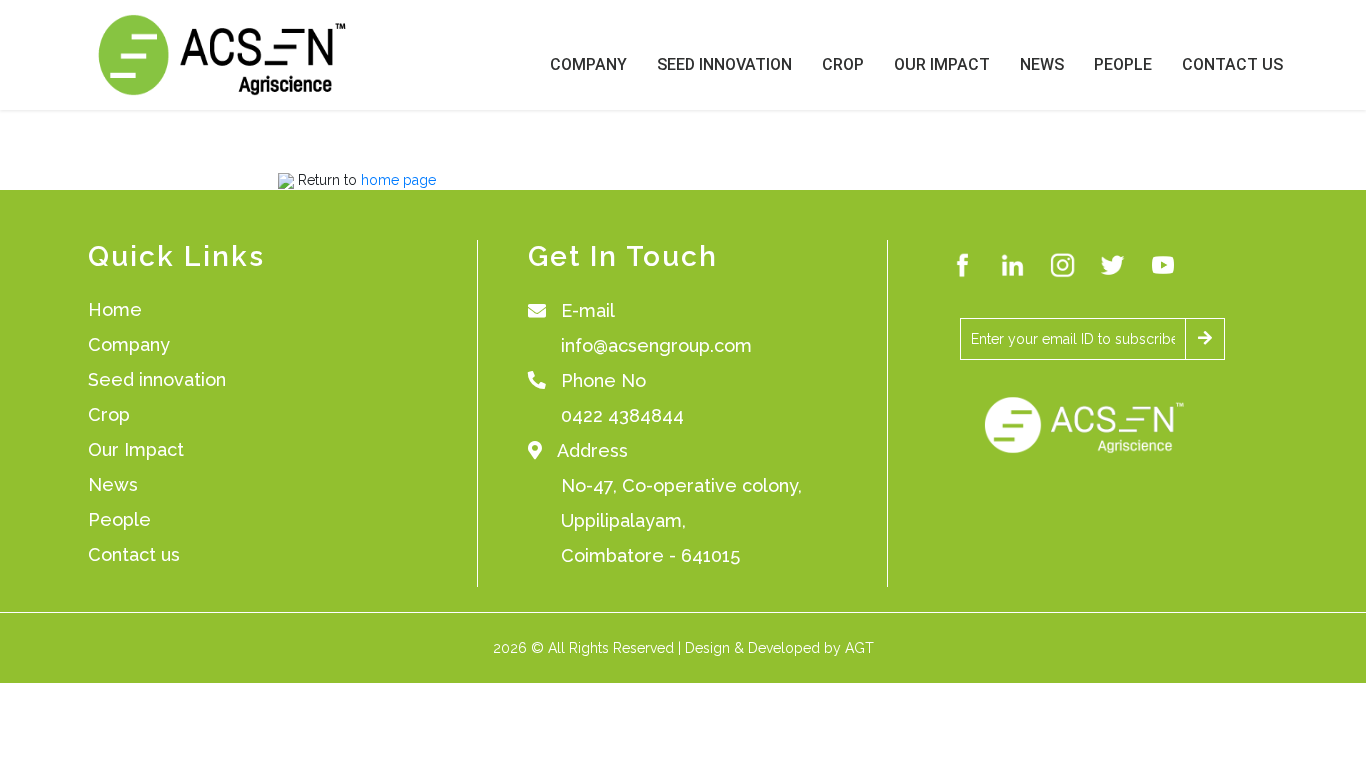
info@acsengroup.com (656, 345)
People (1123, 64)
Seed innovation (157, 379)
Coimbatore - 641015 (650, 555)
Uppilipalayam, (623, 520)
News (1042, 64)
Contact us (134, 554)
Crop (843, 64)
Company (588, 64)
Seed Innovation (724, 64)
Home (115, 309)
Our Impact (942, 64)
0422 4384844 (622, 415)
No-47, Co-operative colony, (681, 485)
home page (398, 180)
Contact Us (1232, 64)
